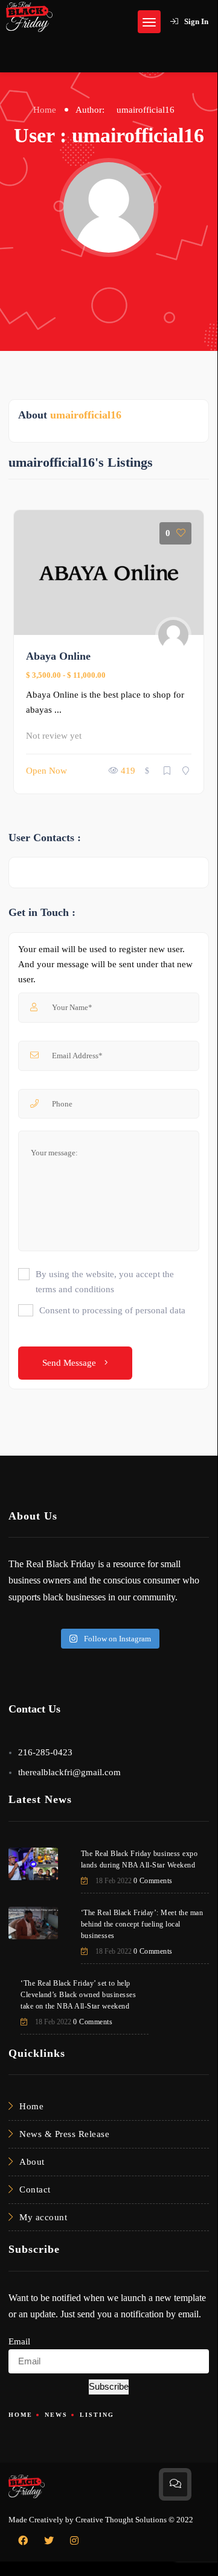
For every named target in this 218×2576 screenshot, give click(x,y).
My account (43, 2217)
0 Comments (153, 1881)
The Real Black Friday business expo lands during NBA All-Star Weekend (139, 1859)
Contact (35, 2189)
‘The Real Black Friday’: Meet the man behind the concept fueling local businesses (142, 1924)
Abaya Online (58, 656)
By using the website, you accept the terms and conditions (105, 1282)
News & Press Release (64, 2134)
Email (19, 2341)
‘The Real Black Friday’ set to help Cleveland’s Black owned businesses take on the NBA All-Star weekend (78, 1995)
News (56, 2415)
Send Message (70, 1363)
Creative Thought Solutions (121, 2520)
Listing (97, 2415)
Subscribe (109, 2386)
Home (45, 110)
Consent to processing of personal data (112, 1310)
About (32, 2162)
